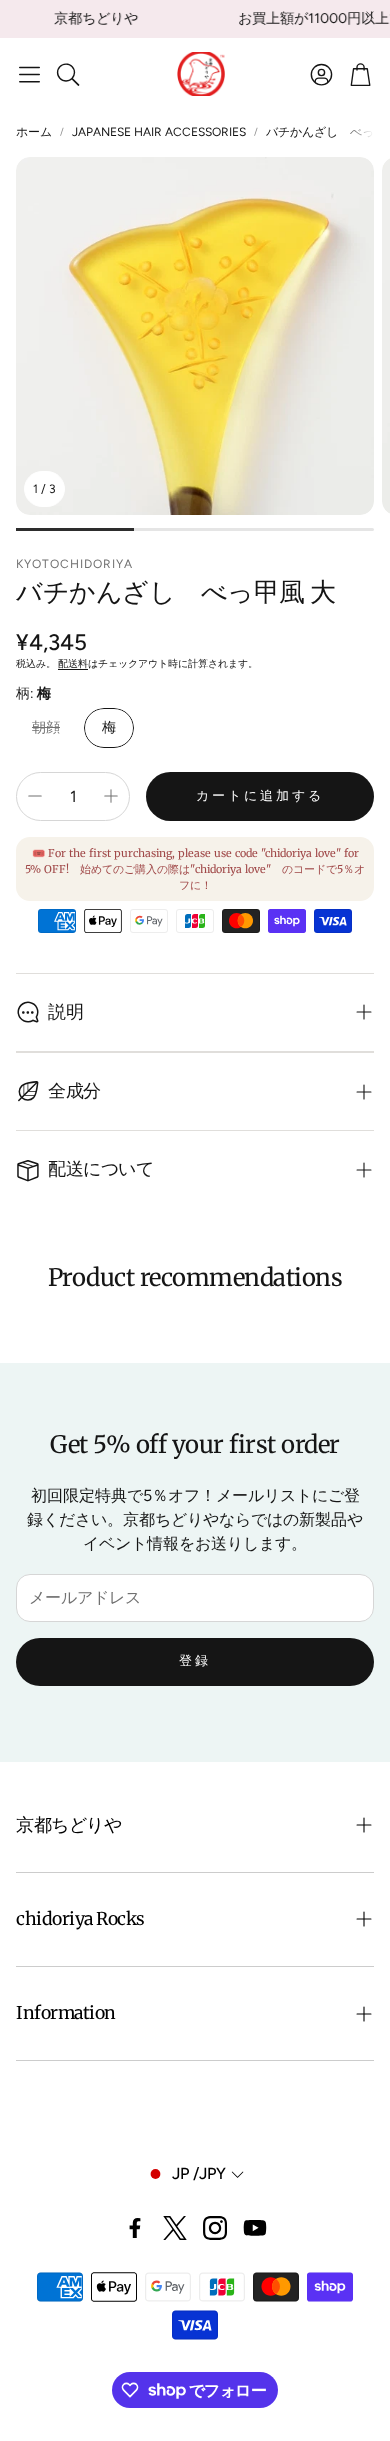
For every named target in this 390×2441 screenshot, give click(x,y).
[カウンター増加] (111, 796)
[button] (29, 74)
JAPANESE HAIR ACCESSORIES (159, 132)
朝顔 (46, 727)
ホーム (34, 132)
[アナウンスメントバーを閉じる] (370, 15)
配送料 (73, 663)
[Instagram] (215, 2228)
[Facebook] (135, 2228)
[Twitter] (175, 2228)
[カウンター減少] (35, 796)
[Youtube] (255, 2228)
